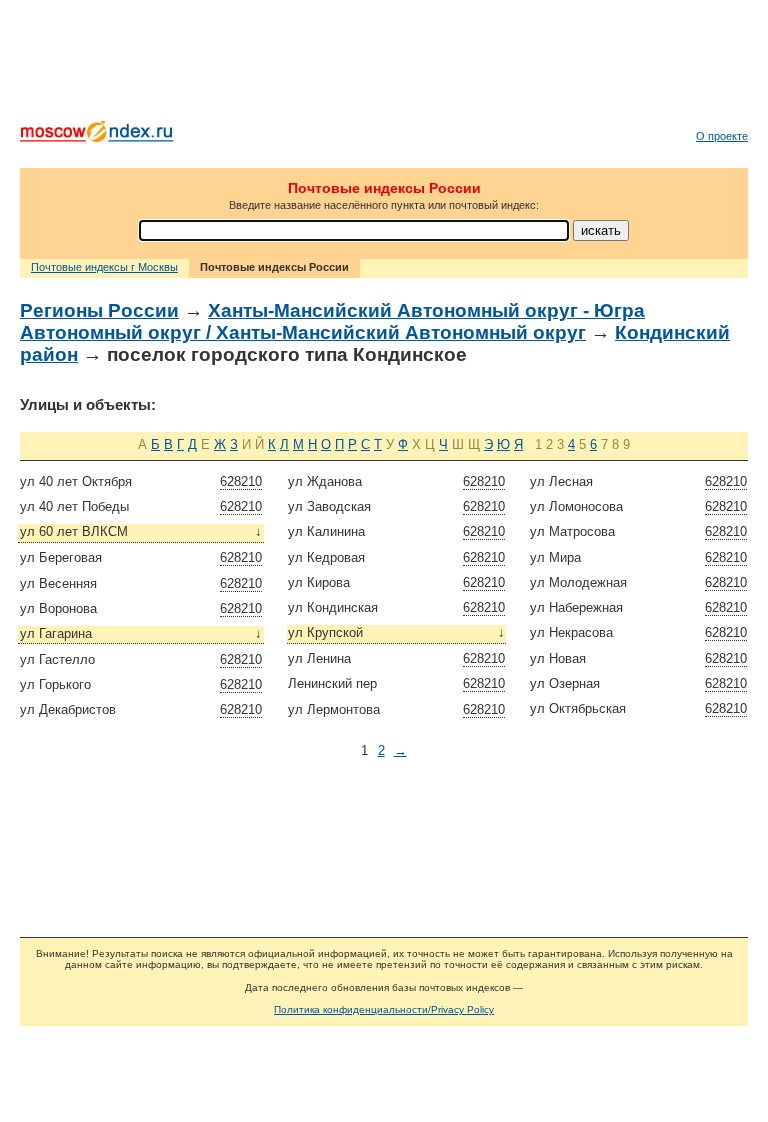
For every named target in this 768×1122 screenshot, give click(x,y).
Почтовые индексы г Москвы (104, 267)
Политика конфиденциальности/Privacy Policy (384, 1009)
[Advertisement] (384, 65)
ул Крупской (396, 632)
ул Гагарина (141, 633)
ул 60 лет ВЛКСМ (141, 531)
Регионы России (99, 310)
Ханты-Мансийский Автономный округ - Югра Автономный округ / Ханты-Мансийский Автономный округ (332, 321)
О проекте (722, 136)
